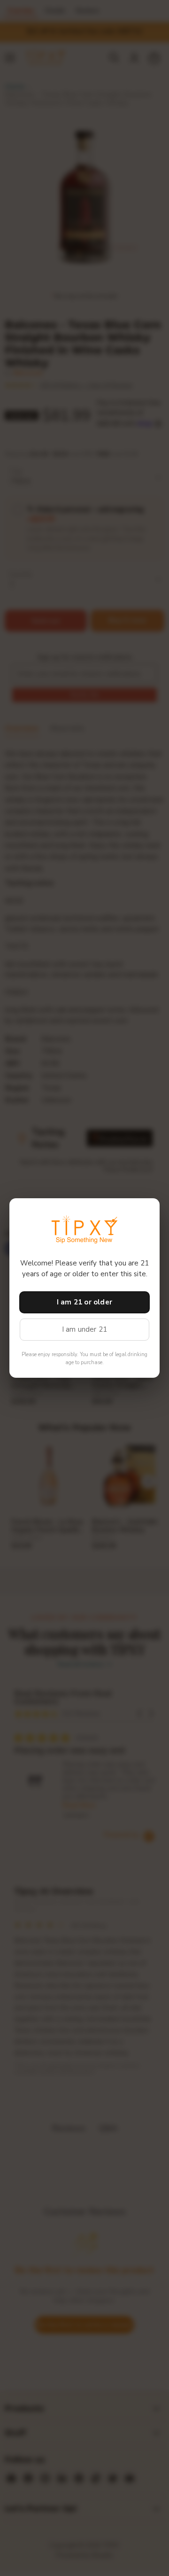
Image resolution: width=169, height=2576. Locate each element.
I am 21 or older (84, 1302)
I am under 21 (85, 1329)
